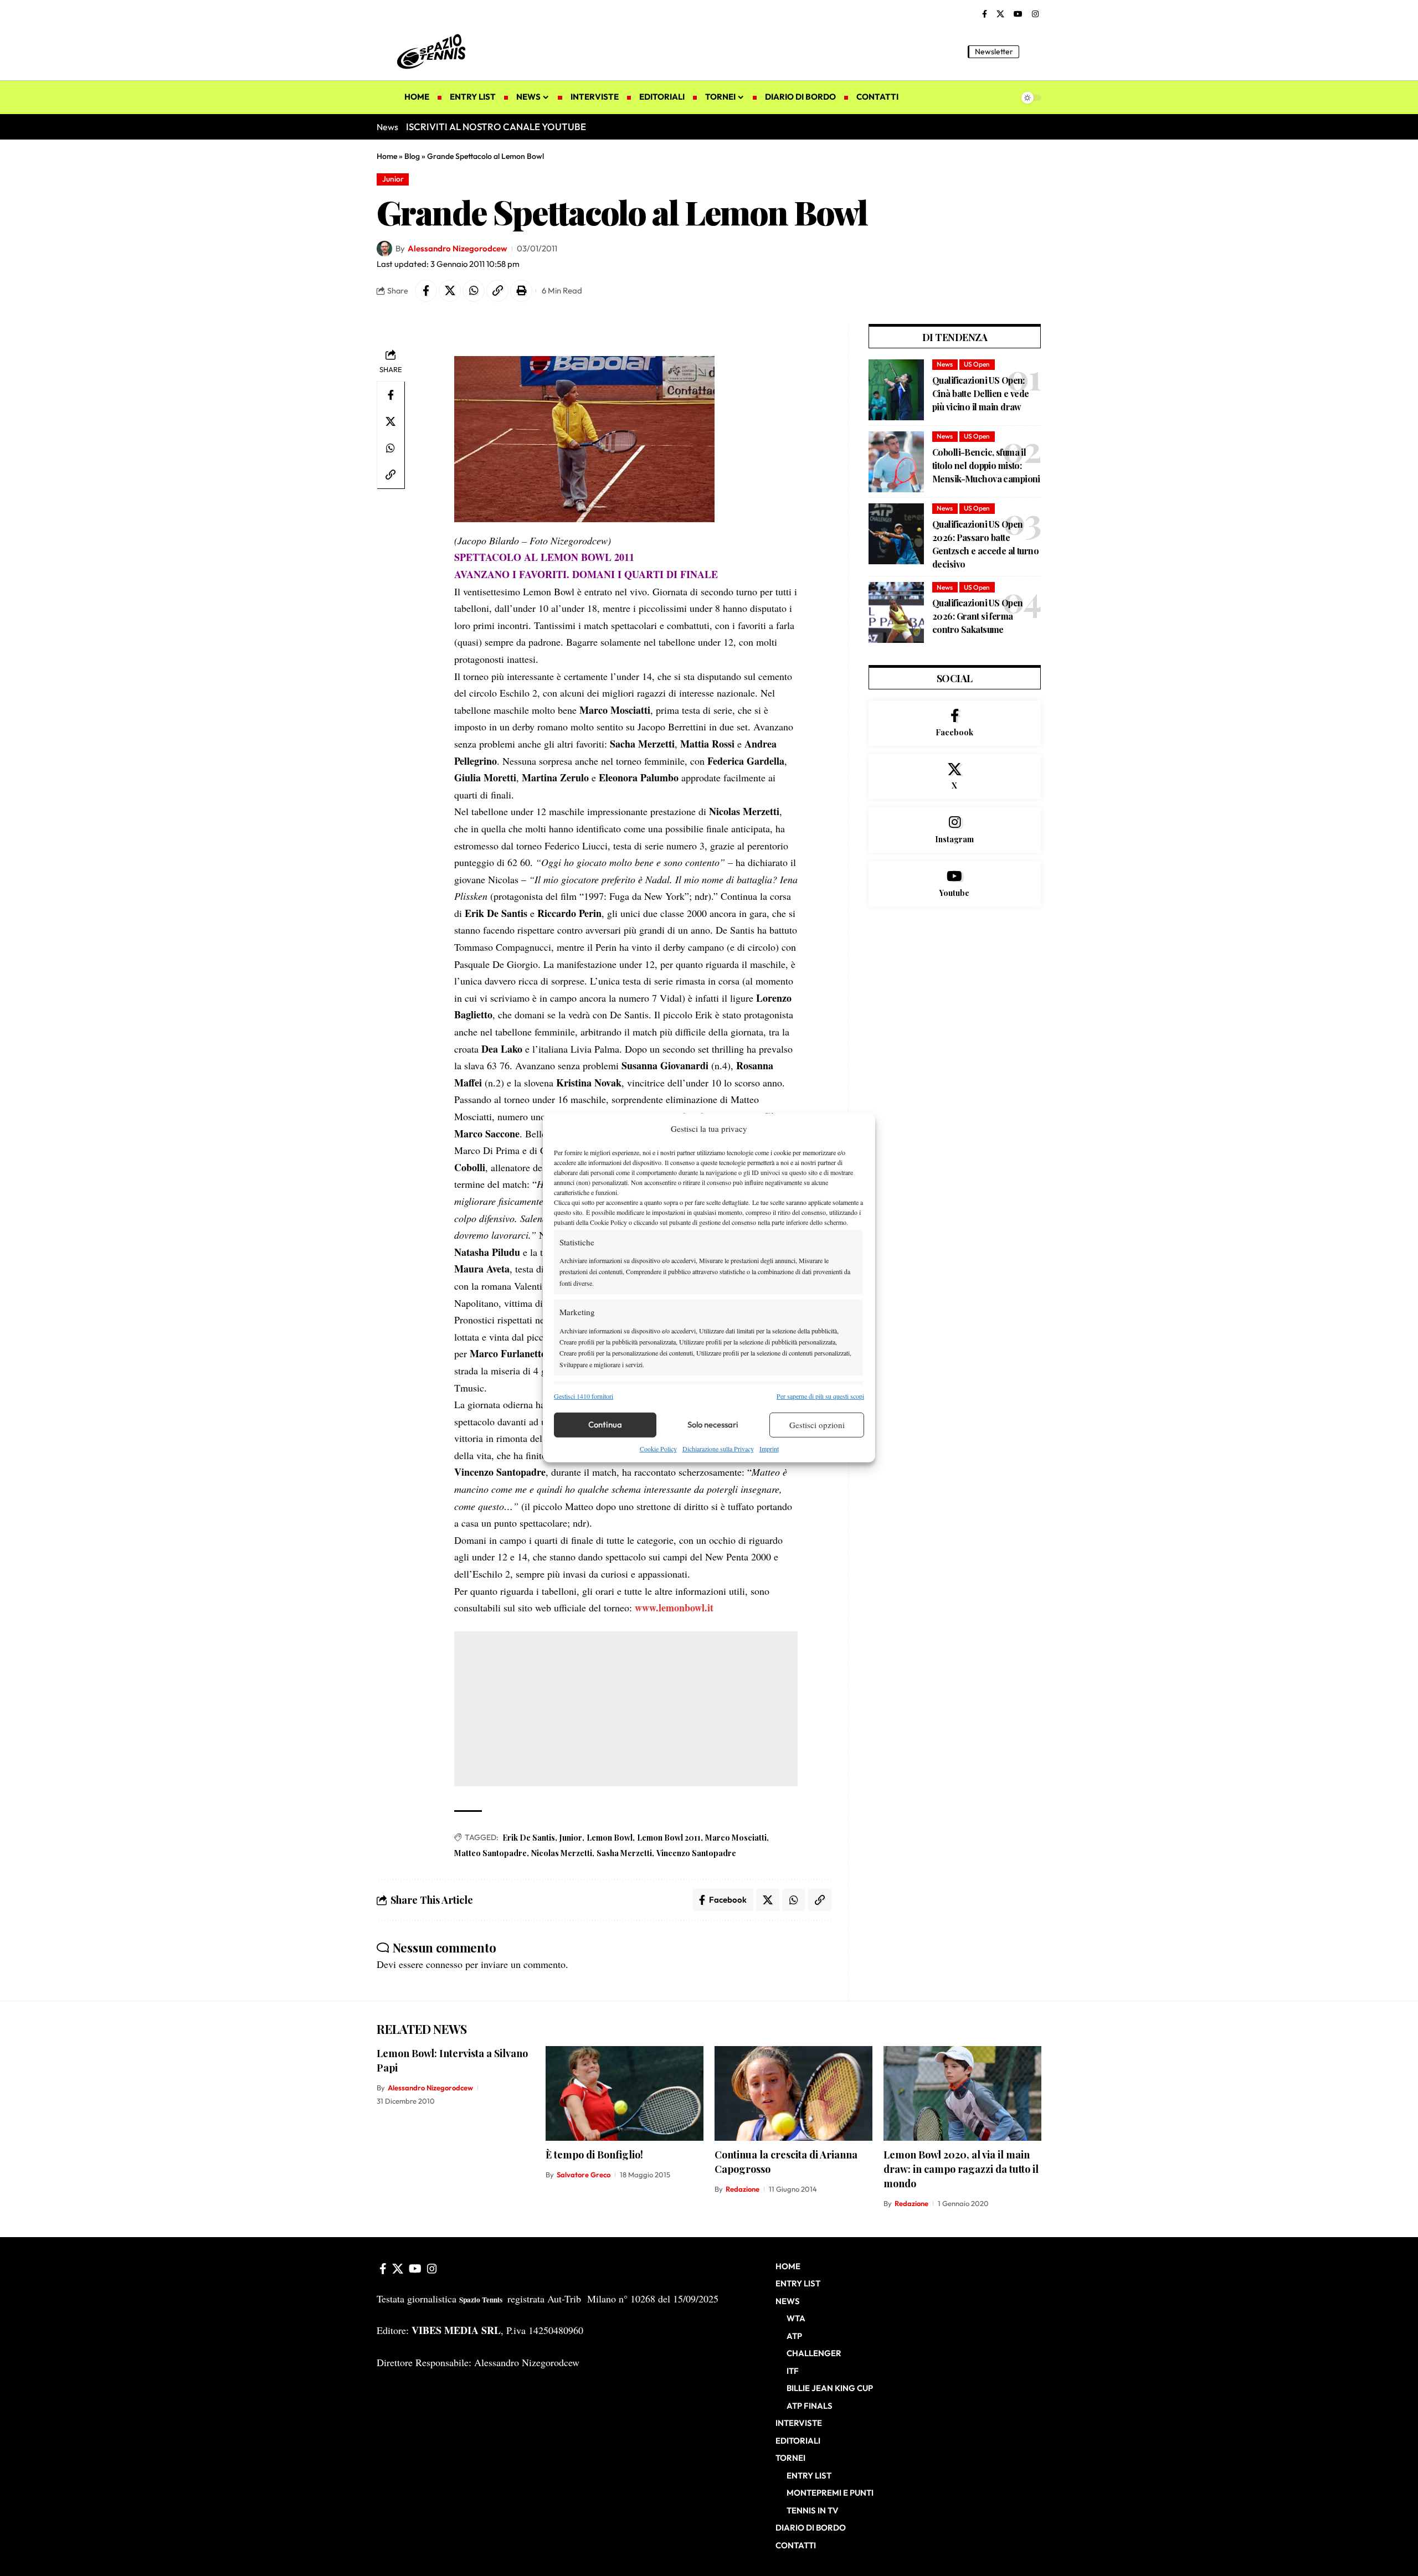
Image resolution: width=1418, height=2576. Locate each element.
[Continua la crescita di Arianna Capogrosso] (793, 2093)
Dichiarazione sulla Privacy (718, 1449)
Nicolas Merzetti (562, 1853)
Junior (393, 179)
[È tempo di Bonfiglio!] (625, 2093)
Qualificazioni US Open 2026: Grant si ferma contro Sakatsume (977, 616)
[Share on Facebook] (426, 291)
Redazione (743, 2189)
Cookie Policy (658, 1449)
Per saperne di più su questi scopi (820, 1395)
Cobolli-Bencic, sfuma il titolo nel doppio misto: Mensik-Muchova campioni (986, 465)
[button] (1033, 51)
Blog (412, 156)
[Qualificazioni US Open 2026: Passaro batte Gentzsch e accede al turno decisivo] (896, 534)
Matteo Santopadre (490, 1853)
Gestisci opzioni (817, 1425)
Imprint (769, 1449)
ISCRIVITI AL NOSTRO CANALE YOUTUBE (496, 127)
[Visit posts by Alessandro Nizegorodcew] (384, 249)
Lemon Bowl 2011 (669, 1838)
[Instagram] (1035, 14)
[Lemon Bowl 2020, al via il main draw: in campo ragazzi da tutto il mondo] (962, 2093)
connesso (444, 1964)
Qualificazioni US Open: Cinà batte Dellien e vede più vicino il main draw (981, 393)
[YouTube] (1018, 14)
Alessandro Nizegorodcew (457, 248)
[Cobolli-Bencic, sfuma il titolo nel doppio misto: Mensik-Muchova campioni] (896, 462)
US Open (977, 364)
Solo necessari (713, 1424)
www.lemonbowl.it (674, 1608)
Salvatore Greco (584, 2175)
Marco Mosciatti (736, 1838)
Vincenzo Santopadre (696, 1853)
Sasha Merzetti (624, 1853)
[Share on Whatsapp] (474, 291)
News (945, 364)
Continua (605, 1424)
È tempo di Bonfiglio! (594, 2155)
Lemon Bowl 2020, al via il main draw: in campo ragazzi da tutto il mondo (961, 2169)
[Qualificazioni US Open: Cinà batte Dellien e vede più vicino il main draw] (896, 390)
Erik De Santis (529, 1838)
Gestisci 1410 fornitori (584, 1395)
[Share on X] (450, 291)
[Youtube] (955, 884)
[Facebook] (985, 14)
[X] (1000, 14)
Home (387, 156)
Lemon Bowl (610, 1838)
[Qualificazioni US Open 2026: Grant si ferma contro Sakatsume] (896, 612)
